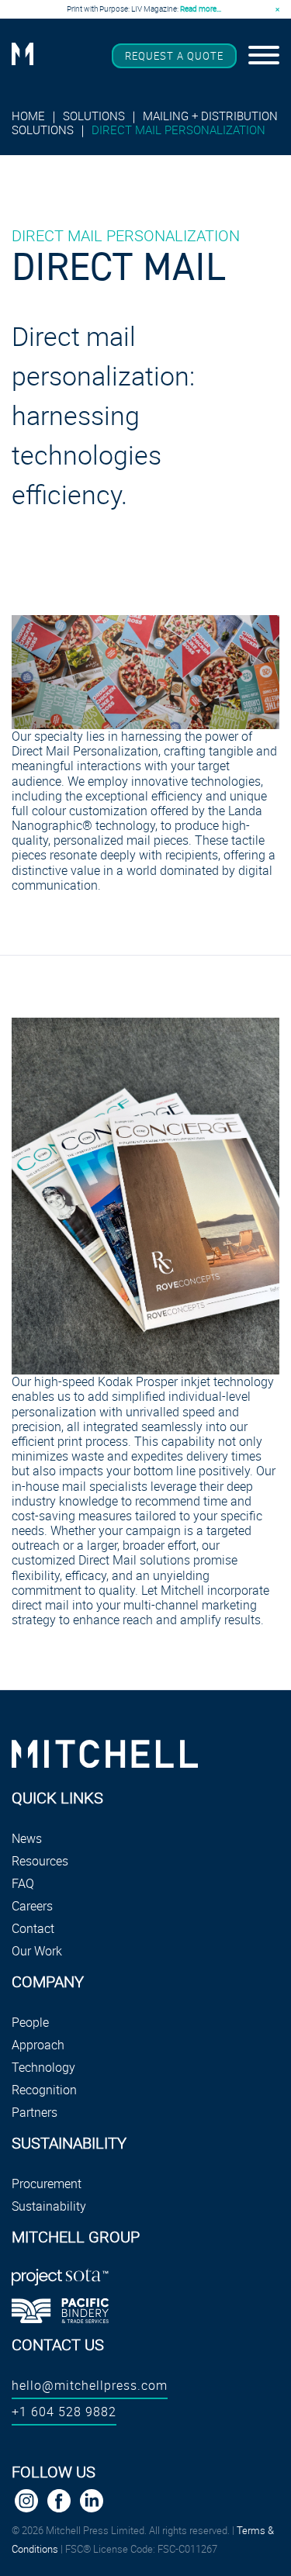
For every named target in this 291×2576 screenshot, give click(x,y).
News (27, 1838)
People (30, 2022)
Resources (40, 1861)
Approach (38, 2045)
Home (30, 116)
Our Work (37, 1951)
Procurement (47, 2184)
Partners (35, 2112)
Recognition (44, 2090)
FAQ (23, 1883)
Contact (33, 1928)
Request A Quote (174, 56)
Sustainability (49, 2206)
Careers (32, 1906)
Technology (43, 2067)
